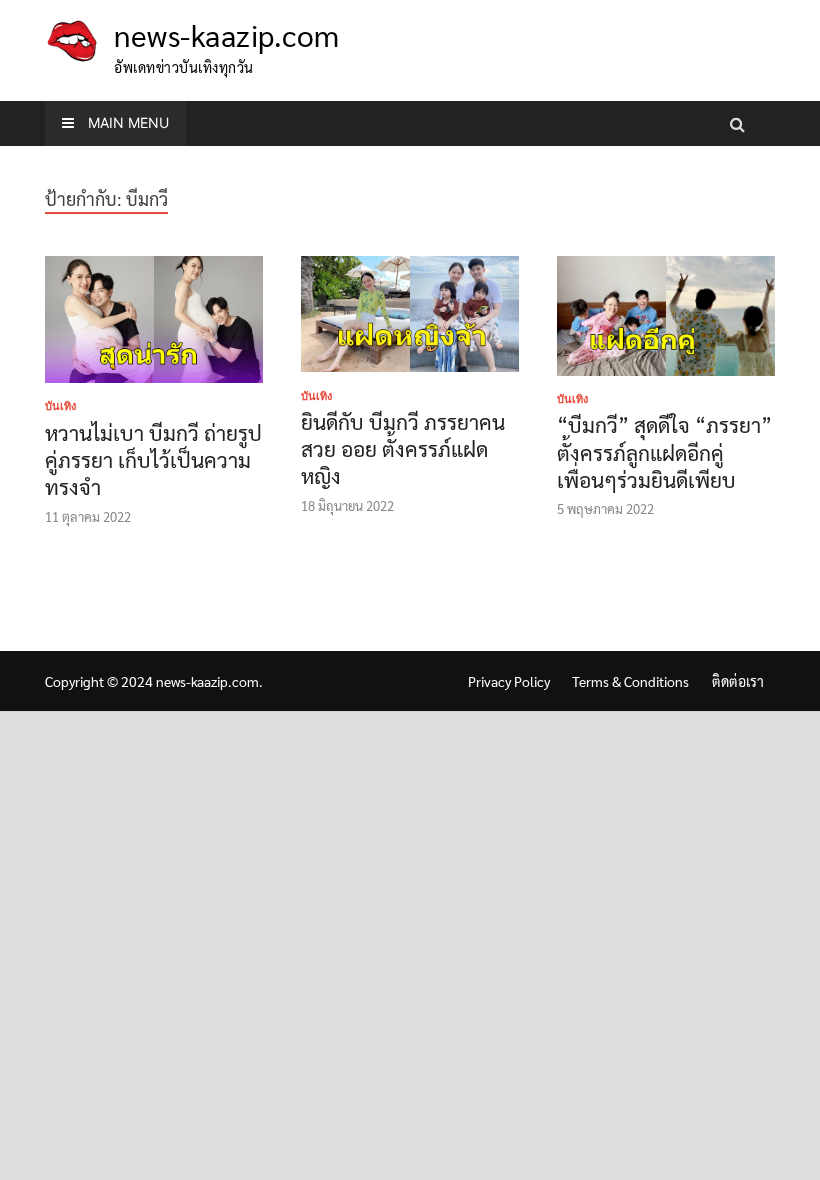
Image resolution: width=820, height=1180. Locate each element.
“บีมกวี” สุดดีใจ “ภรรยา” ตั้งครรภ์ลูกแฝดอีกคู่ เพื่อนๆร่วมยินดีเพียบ (664, 452)
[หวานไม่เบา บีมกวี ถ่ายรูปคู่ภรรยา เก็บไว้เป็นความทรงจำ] (154, 323)
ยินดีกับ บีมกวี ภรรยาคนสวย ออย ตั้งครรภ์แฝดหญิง (403, 449)
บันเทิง (60, 406)
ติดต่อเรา (738, 681)
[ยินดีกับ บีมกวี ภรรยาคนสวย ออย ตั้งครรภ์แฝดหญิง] (410, 317)
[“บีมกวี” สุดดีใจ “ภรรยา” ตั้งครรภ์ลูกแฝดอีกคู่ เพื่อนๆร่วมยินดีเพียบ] (666, 319)
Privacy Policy (509, 681)
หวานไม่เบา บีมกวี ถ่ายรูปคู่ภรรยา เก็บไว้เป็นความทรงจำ (153, 460)
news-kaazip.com (227, 34)
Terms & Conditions (630, 681)
